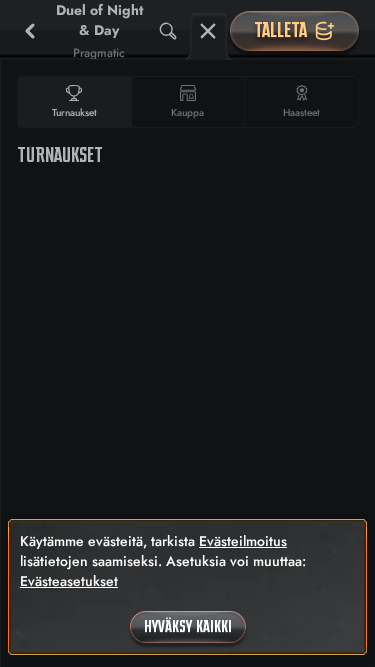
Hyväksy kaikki (188, 627)
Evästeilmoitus (243, 541)
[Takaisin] (30, 31)
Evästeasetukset (69, 581)
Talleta (280, 30)
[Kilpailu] (208, 31)
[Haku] (168, 31)
